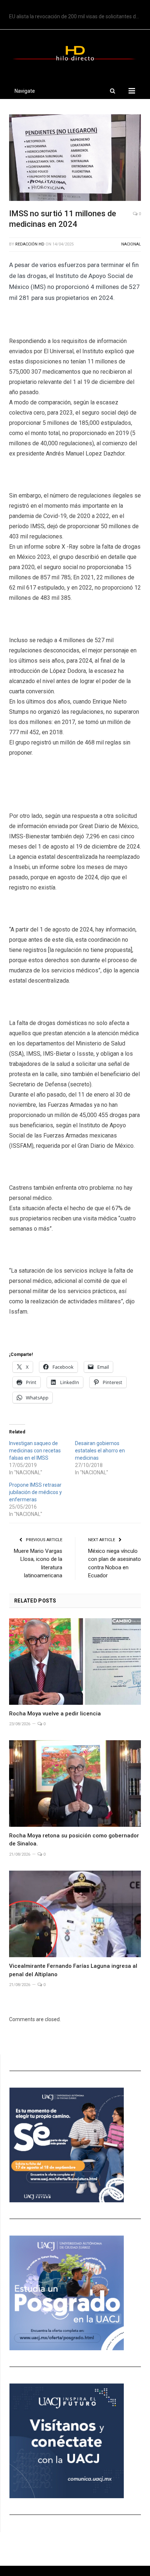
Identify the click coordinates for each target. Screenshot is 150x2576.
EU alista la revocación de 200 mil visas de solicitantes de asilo (77, 16)
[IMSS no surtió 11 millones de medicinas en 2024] (75, 159)
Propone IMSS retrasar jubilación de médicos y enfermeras (35, 1492)
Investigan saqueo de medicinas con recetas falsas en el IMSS (35, 1451)
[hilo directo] (75, 52)
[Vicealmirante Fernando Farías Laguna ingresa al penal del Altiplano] (75, 1914)
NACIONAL (131, 244)
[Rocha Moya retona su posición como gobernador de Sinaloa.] (75, 1784)
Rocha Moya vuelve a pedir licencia (55, 1714)
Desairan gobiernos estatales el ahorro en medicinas (100, 1451)
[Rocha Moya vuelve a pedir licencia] (75, 1662)
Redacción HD (30, 244)
